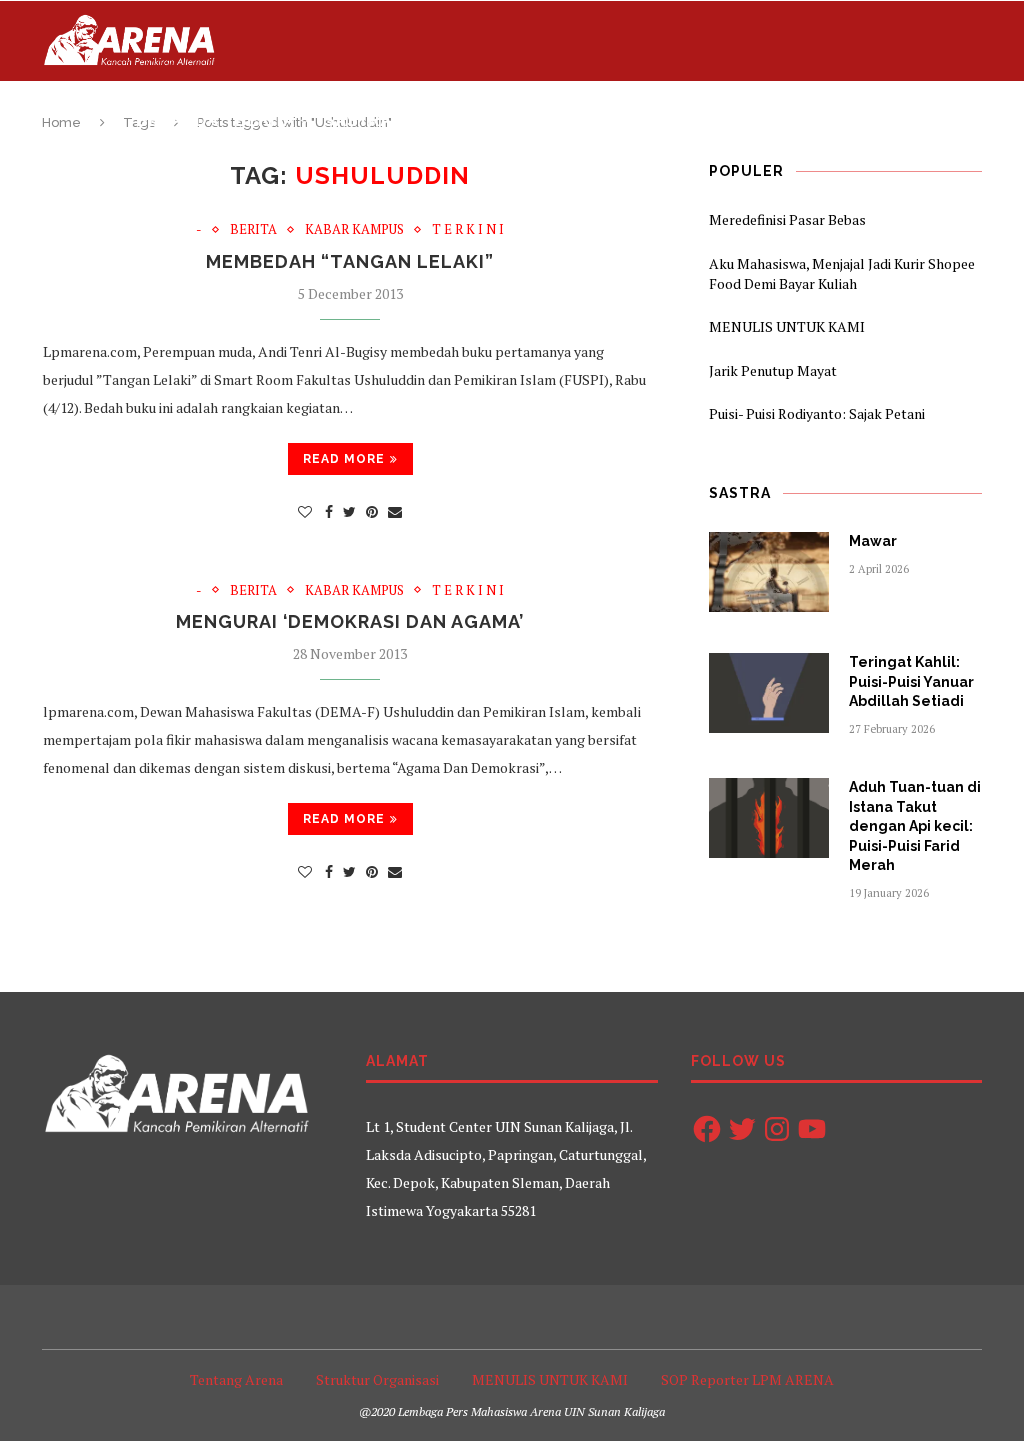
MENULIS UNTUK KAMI (787, 326)
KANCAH (645, 120)
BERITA (265, 120)
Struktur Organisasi (377, 1379)
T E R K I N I (468, 230)
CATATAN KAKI (757, 120)
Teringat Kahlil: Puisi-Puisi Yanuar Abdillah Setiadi (911, 681)
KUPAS (449, 120)
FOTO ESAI (550, 120)
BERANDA (177, 120)
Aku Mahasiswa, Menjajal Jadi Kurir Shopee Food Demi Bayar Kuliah (842, 273)
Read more (344, 459)
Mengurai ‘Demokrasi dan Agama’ (350, 621)
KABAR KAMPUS (354, 230)
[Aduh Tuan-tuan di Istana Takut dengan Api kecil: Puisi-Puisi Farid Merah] (769, 818)
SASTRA (358, 120)
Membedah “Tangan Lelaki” (350, 261)
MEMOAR (869, 120)
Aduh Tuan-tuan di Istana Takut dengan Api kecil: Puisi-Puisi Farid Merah (915, 826)
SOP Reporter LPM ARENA (747, 1379)
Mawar (873, 541)
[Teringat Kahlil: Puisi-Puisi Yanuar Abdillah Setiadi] (769, 693)
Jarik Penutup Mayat (773, 370)
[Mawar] (769, 572)
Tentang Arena (236, 1379)
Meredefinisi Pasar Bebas (787, 219)
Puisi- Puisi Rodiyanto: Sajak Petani (817, 413)
